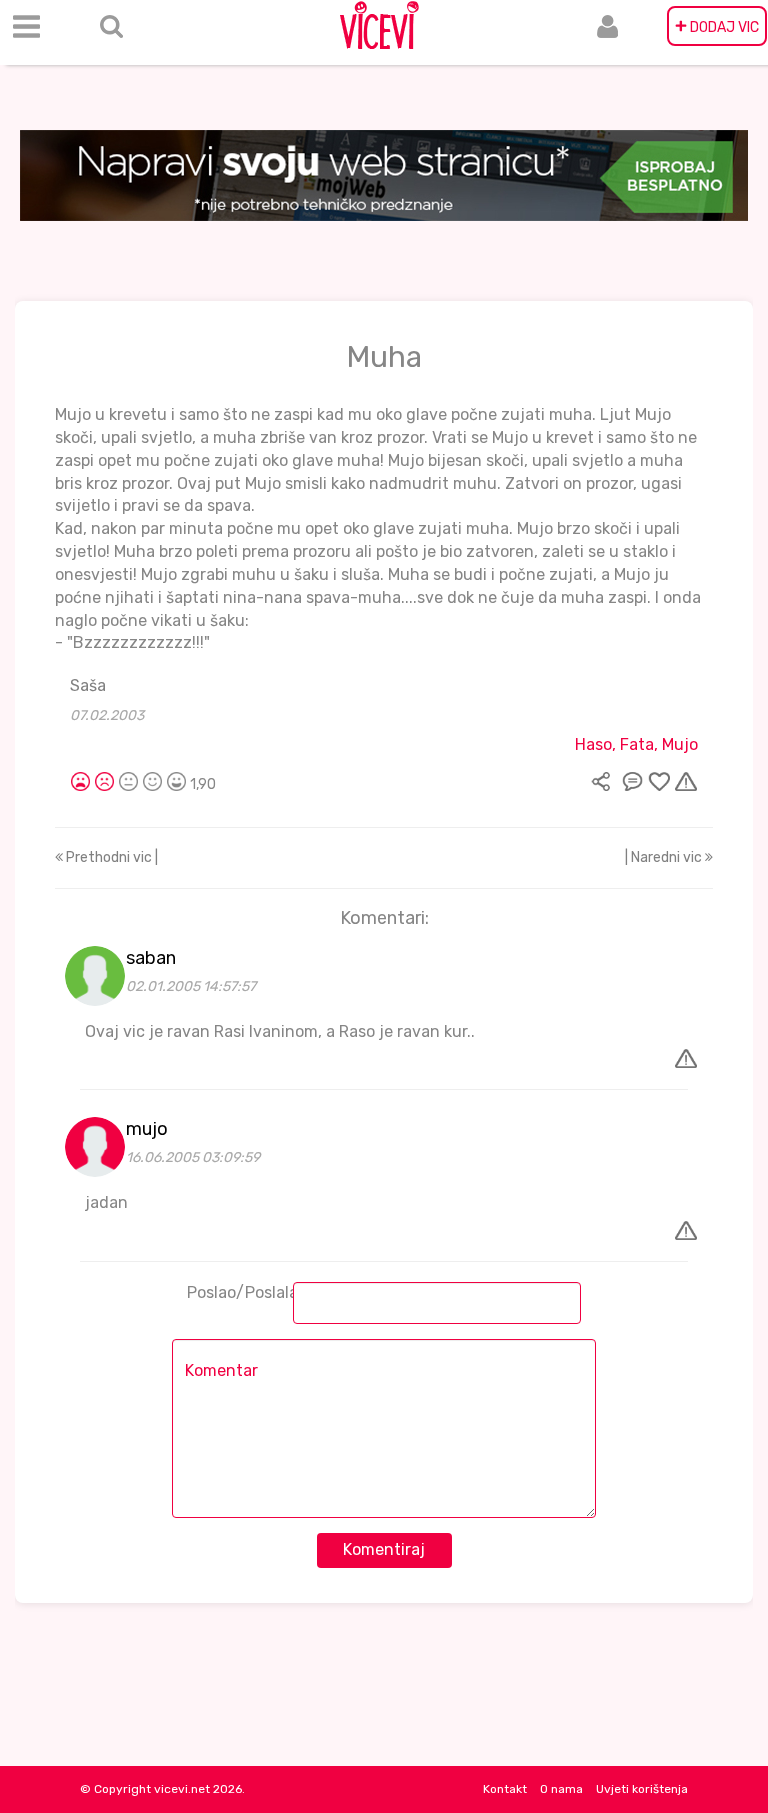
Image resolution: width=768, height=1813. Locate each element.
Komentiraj (384, 1549)
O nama (561, 1789)
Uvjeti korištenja (642, 1789)
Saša (88, 685)
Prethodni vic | (110, 857)
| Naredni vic (665, 857)
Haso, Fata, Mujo (636, 744)
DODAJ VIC (717, 26)
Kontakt (505, 1789)
